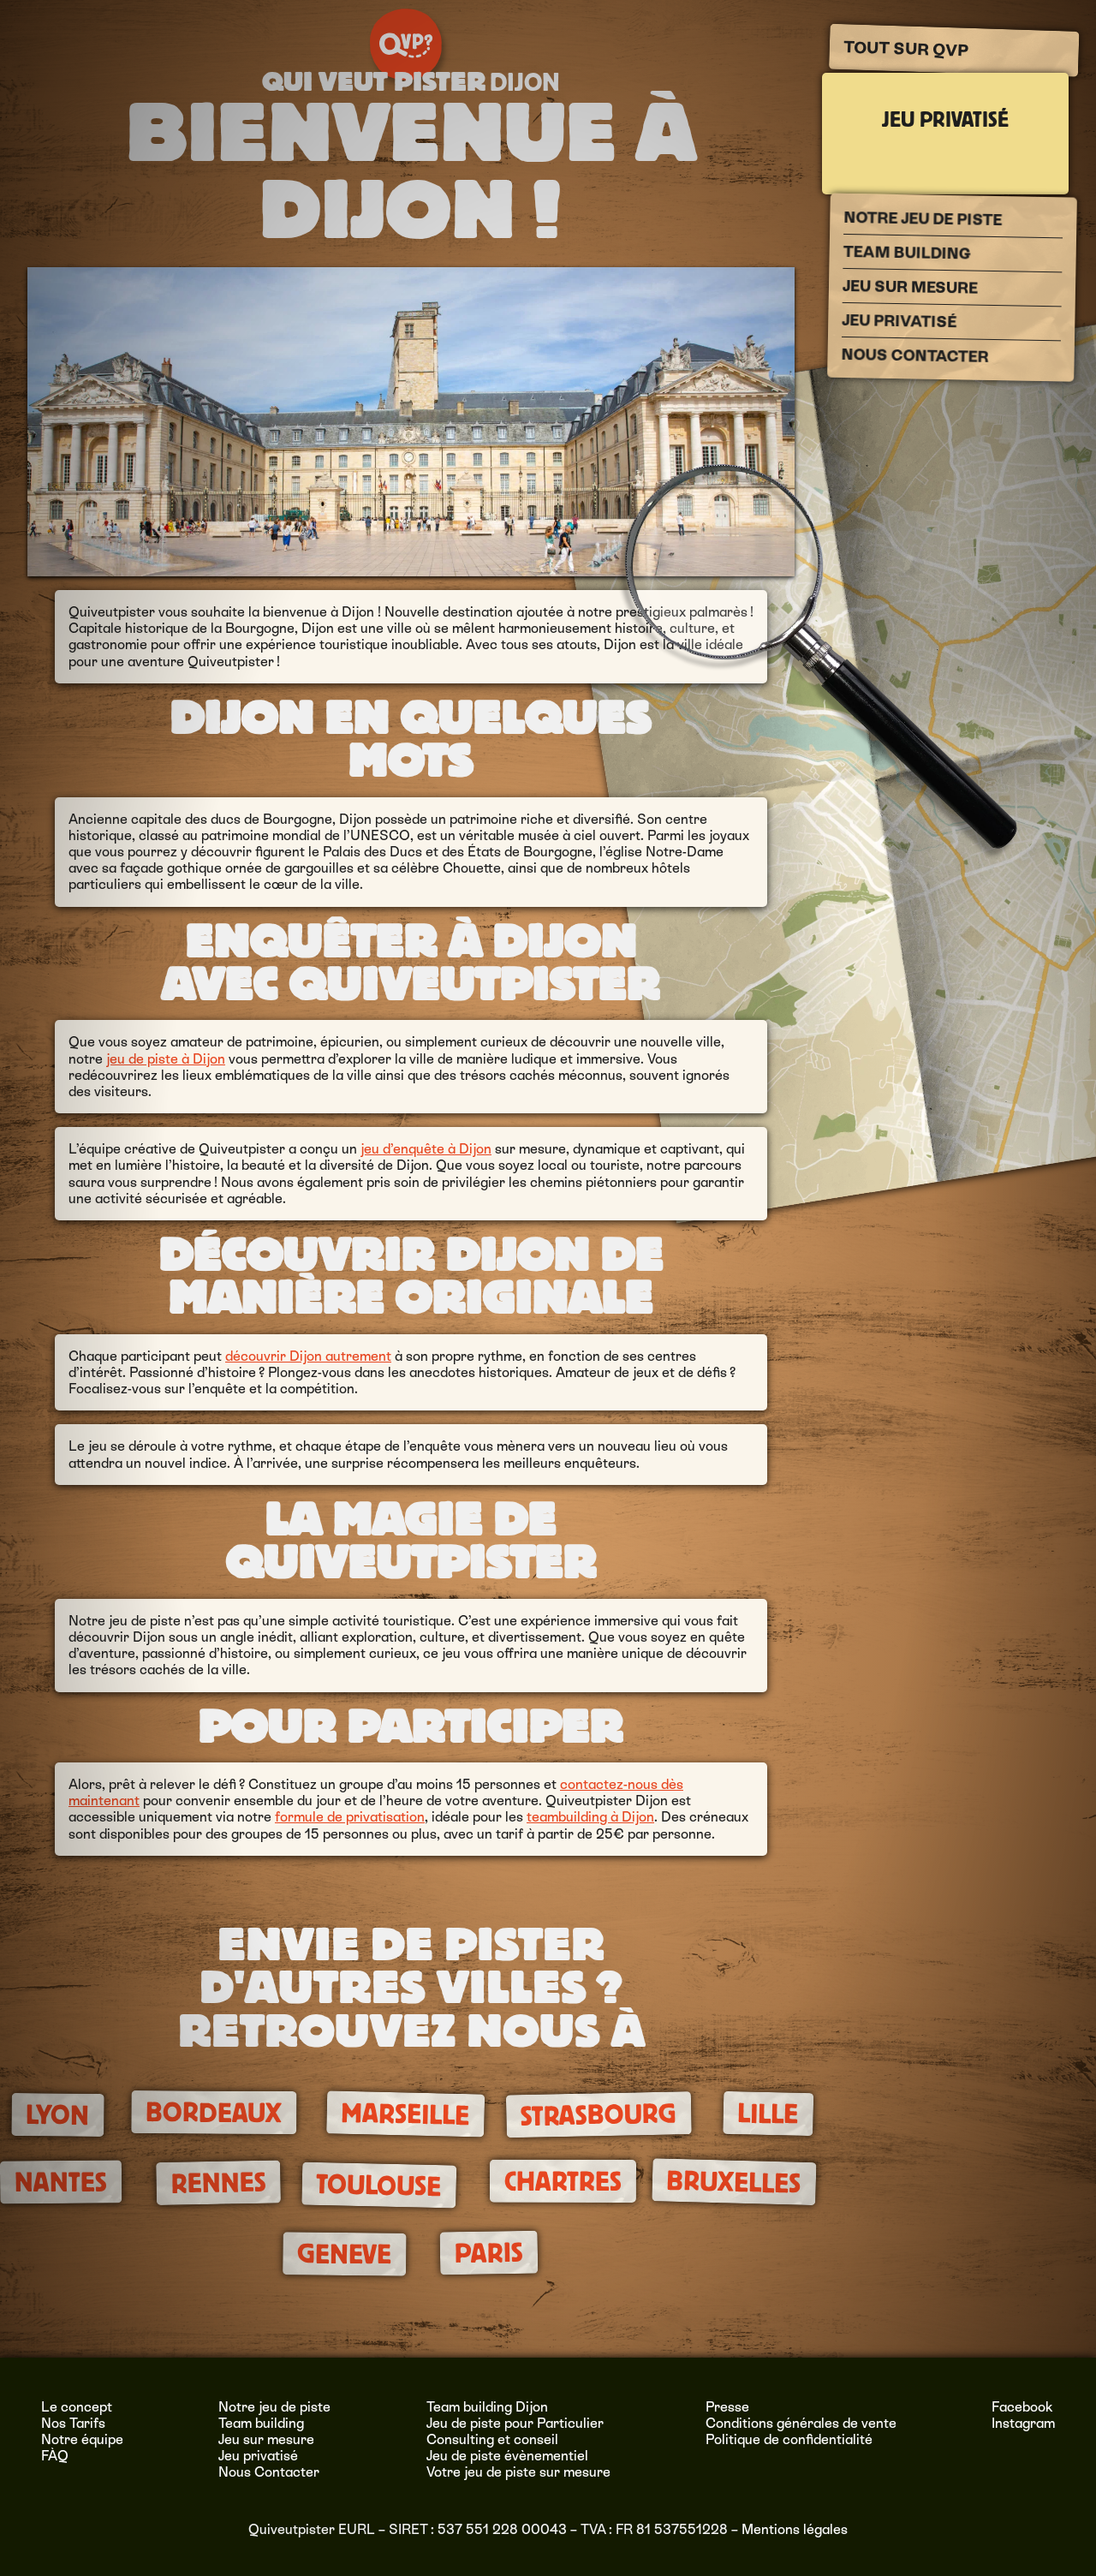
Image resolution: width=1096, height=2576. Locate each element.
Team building (907, 253)
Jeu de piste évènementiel (507, 2456)
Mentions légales (795, 2529)
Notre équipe (82, 2439)
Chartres (563, 2182)
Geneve (344, 2254)
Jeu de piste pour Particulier (515, 2423)
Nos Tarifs (73, 2423)
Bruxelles (734, 2182)
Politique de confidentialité (789, 2439)
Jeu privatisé (945, 121)
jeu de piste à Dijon (166, 1059)
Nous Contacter (914, 355)
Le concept (77, 2407)
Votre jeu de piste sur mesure (518, 2472)
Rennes (218, 2183)
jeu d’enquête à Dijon (426, 1149)
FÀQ (55, 2456)
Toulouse (379, 2185)
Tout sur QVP (905, 49)
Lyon (57, 2115)
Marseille (405, 2114)
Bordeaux (214, 2113)
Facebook (1022, 2407)
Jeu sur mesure (910, 287)
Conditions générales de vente (801, 2423)
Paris (488, 2252)
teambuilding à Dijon (590, 1817)
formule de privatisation (350, 1817)
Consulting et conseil (492, 2439)
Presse (727, 2407)
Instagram (1023, 2423)
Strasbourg (599, 2115)
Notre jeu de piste (923, 218)
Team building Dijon (487, 2407)
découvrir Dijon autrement (308, 1356)
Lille (769, 2114)
